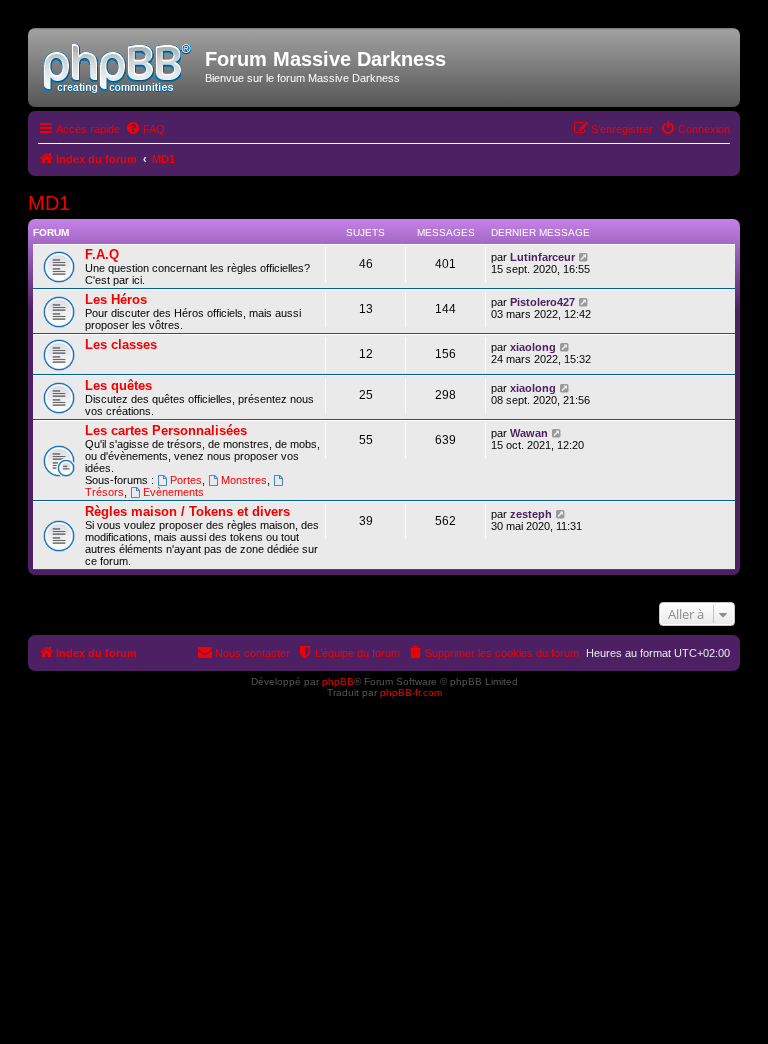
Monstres (244, 480)
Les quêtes (118, 385)
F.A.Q (102, 254)
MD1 (49, 203)
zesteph (531, 514)
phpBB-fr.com (411, 692)
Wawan (529, 433)
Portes (186, 480)
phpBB (338, 681)
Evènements (173, 492)
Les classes (121, 344)
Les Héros (116, 299)
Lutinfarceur (542, 257)
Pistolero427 (542, 302)
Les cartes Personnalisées (166, 430)
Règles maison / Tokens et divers (187, 511)
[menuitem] (145, 129)
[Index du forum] (119, 65)
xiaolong (533, 347)
